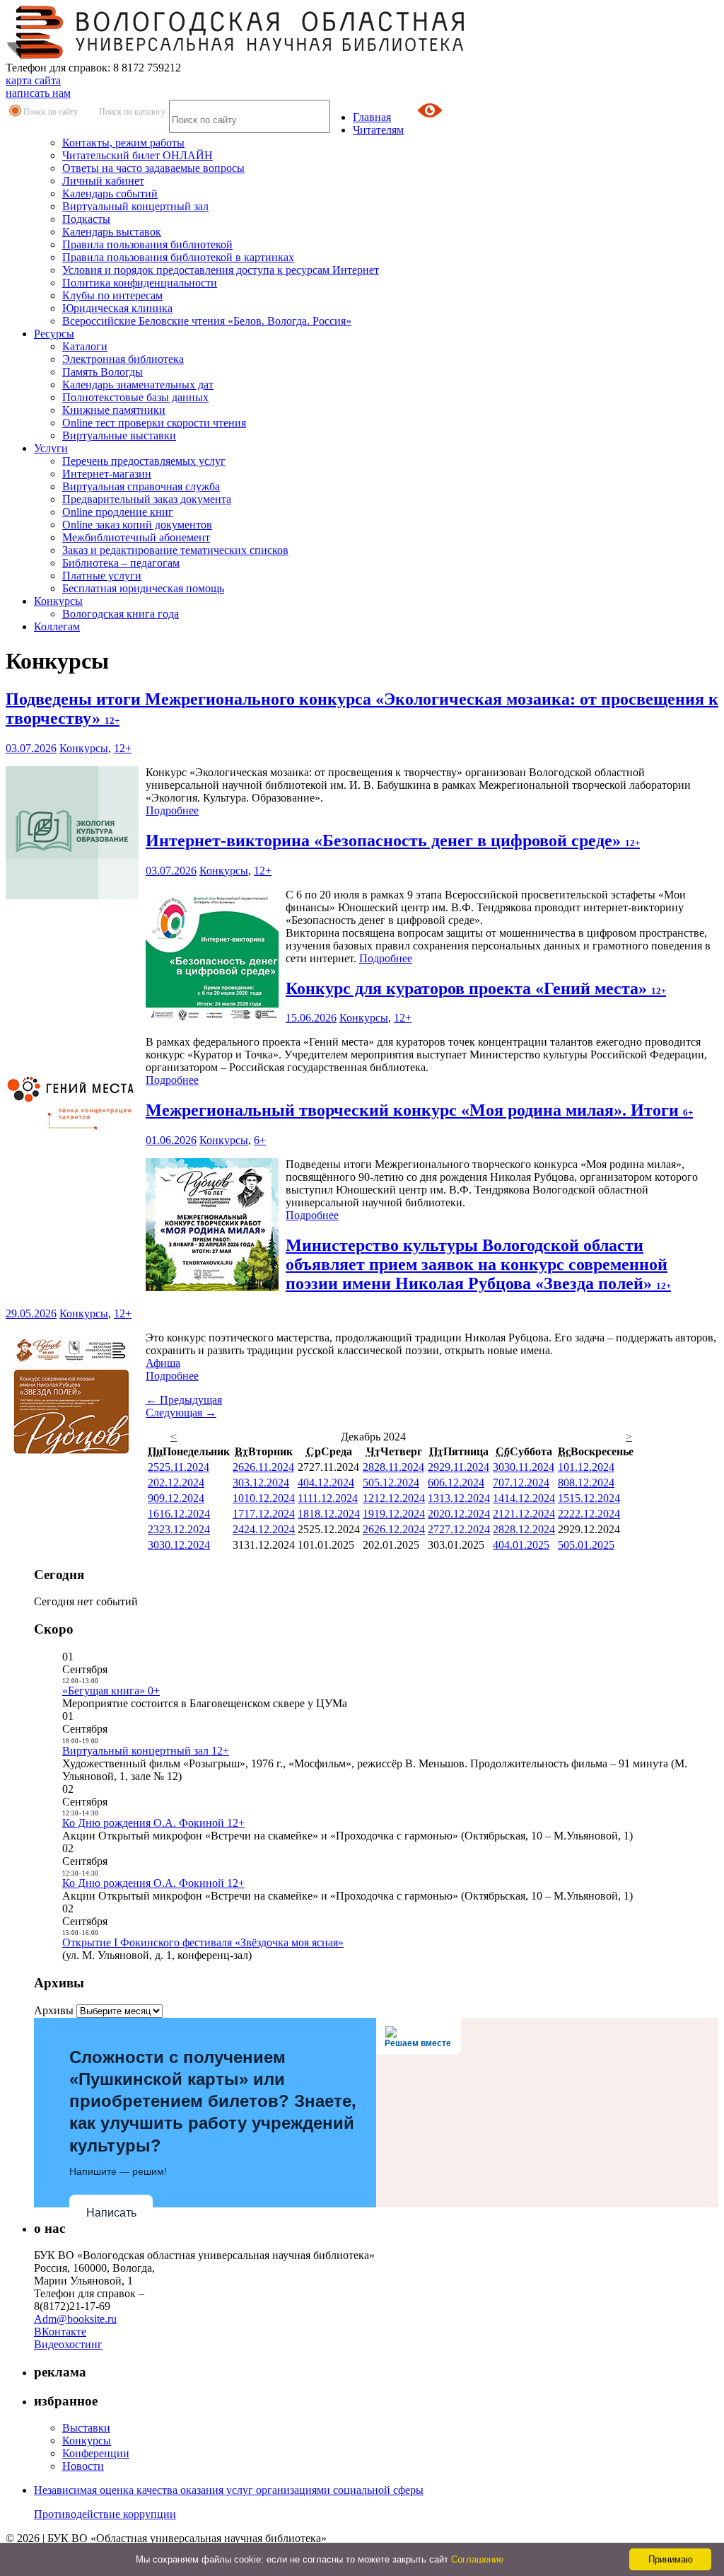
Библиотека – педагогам (121, 563)
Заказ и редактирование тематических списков (175, 550)
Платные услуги (102, 576)
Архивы (54, 2010)
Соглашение (477, 2559)
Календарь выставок (112, 232)
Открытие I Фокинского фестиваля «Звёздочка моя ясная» (203, 1942)
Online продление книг (118, 512)
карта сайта (33, 80)
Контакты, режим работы (123, 143)
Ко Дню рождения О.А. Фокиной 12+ (153, 1823)
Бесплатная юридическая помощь (143, 588)
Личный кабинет (103, 181)
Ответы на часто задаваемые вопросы (153, 168)
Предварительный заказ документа (147, 499)
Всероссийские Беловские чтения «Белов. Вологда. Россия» (207, 321)
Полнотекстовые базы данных (135, 397)
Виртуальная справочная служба (141, 486)
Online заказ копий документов (137, 525)
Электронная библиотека (123, 359)
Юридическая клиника (117, 308)
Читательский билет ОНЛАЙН (138, 155)
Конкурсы (58, 601)
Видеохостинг (68, 2344)
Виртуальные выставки (119, 435)
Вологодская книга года (121, 614)
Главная (372, 117)
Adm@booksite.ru (75, 2319)
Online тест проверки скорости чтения (154, 423)
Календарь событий (110, 194)
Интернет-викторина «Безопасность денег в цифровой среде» (393, 841)
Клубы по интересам (112, 295)
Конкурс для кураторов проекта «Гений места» (476, 988)
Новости (83, 2466)
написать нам (38, 93)
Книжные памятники (114, 410)
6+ (260, 1140)
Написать (111, 2213)
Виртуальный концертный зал (135, 206)
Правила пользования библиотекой (147, 244)
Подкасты (86, 219)
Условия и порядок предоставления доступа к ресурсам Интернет (221, 270)
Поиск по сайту (51, 112)
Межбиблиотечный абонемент (136, 537)
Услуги (51, 448)
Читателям (378, 130)
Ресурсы (54, 334)
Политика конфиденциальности (140, 283)
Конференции (96, 2453)
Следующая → (181, 1413)
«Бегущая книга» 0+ (111, 1691)
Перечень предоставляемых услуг (144, 461)
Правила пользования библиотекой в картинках (178, 257)
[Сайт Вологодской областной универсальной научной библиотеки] (236, 55)
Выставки (86, 2428)
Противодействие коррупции (105, 2514)
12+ (123, 748)
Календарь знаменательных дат (138, 385)
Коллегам (57, 626)
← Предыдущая (184, 1400)
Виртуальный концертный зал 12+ (146, 1751)
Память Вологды (103, 372)
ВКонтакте (60, 2332)
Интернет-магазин (107, 474)
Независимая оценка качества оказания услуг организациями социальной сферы (229, 2490)
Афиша (163, 1363)
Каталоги (85, 346)
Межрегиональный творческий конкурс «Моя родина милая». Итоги (419, 1110)
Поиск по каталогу (132, 112)
